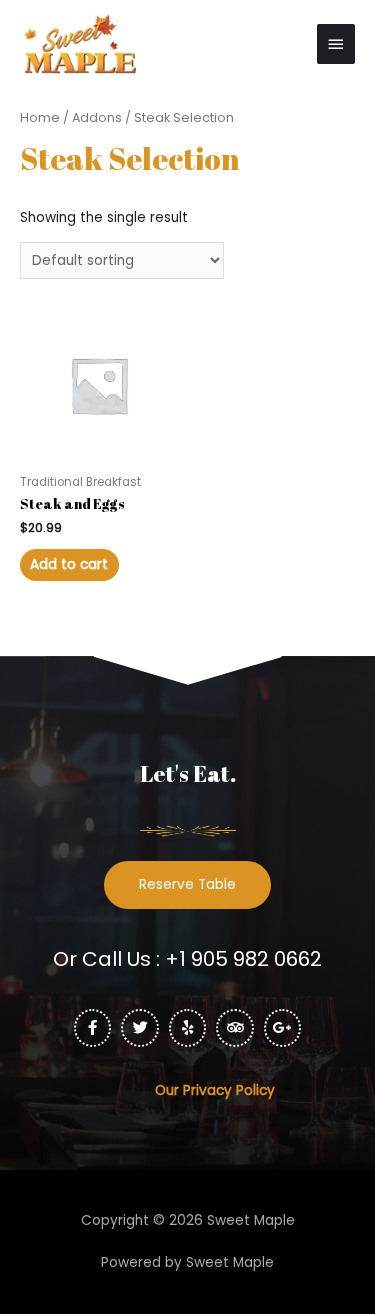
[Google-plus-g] (283, 1028)
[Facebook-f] (93, 1028)
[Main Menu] (336, 44)
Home (40, 117)
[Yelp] (188, 1028)
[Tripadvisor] (235, 1028)
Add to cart (69, 564)
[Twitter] (140, 1028)
